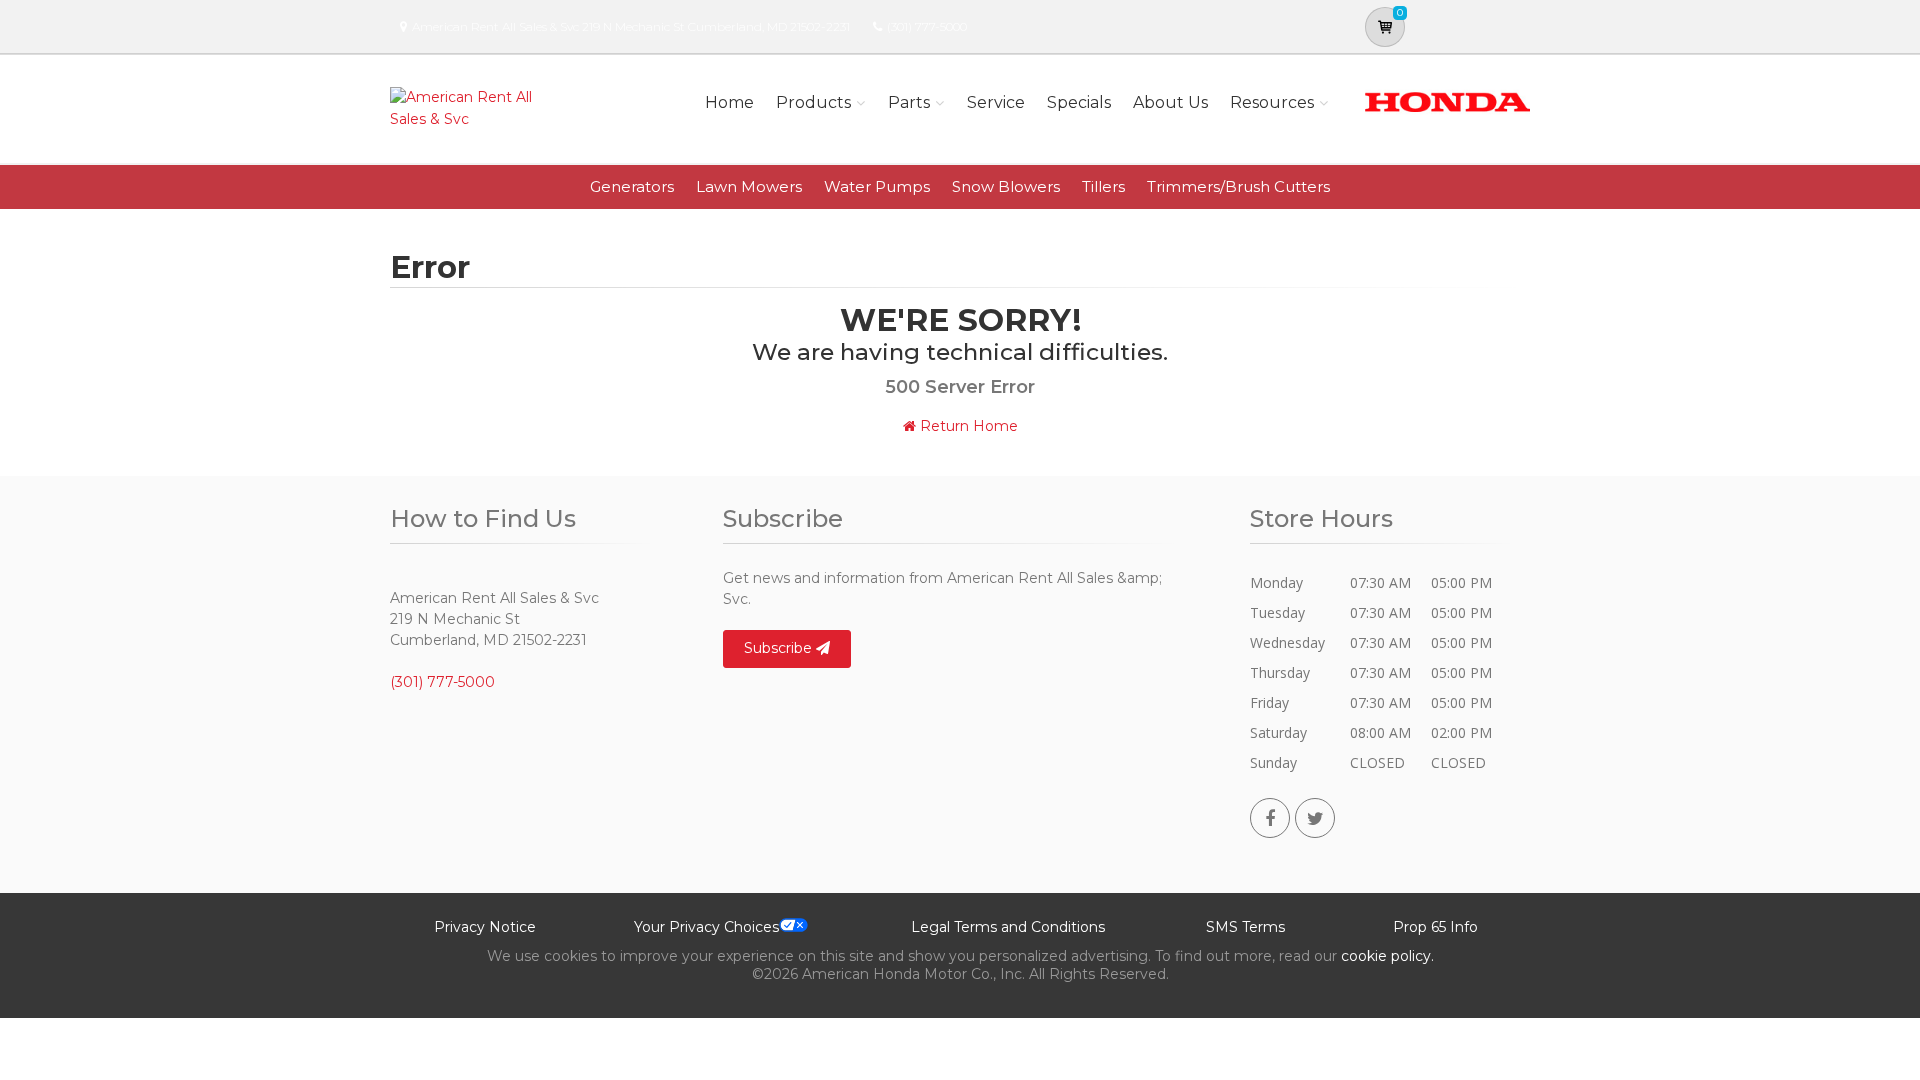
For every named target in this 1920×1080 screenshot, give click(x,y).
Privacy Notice (485, 927)
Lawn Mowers (749, 186)
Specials (1079, 102)
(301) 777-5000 (927, 26)
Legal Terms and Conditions (1008, 927)
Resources (1272, 102)
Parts (909, 102)
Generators (632, 186)
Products (813, 102)
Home (729, 102)
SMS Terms (1245, 927)
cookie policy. (1387, 956)
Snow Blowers (1006, 186)
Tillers (1103, 186)
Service (996, 102)
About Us (1170, 102)
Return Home (967, 426)
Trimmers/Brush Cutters (1238, 186)
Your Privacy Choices (706, 927)
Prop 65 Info (1435, 927)
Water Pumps (877, 186)
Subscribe (780, 648)
